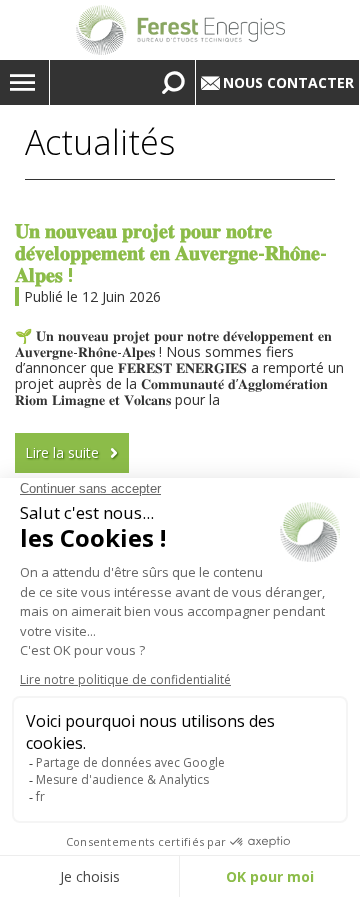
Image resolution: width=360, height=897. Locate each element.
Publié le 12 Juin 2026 (92, 296)
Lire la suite (62, 452)
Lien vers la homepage (180, 30)
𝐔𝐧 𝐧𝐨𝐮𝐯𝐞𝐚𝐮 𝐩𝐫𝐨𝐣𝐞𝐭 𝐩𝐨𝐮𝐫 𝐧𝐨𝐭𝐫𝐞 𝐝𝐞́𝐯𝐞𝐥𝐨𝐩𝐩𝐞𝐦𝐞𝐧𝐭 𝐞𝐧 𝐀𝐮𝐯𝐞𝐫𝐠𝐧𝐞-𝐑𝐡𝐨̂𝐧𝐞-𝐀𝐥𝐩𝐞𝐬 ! (171, 252)
